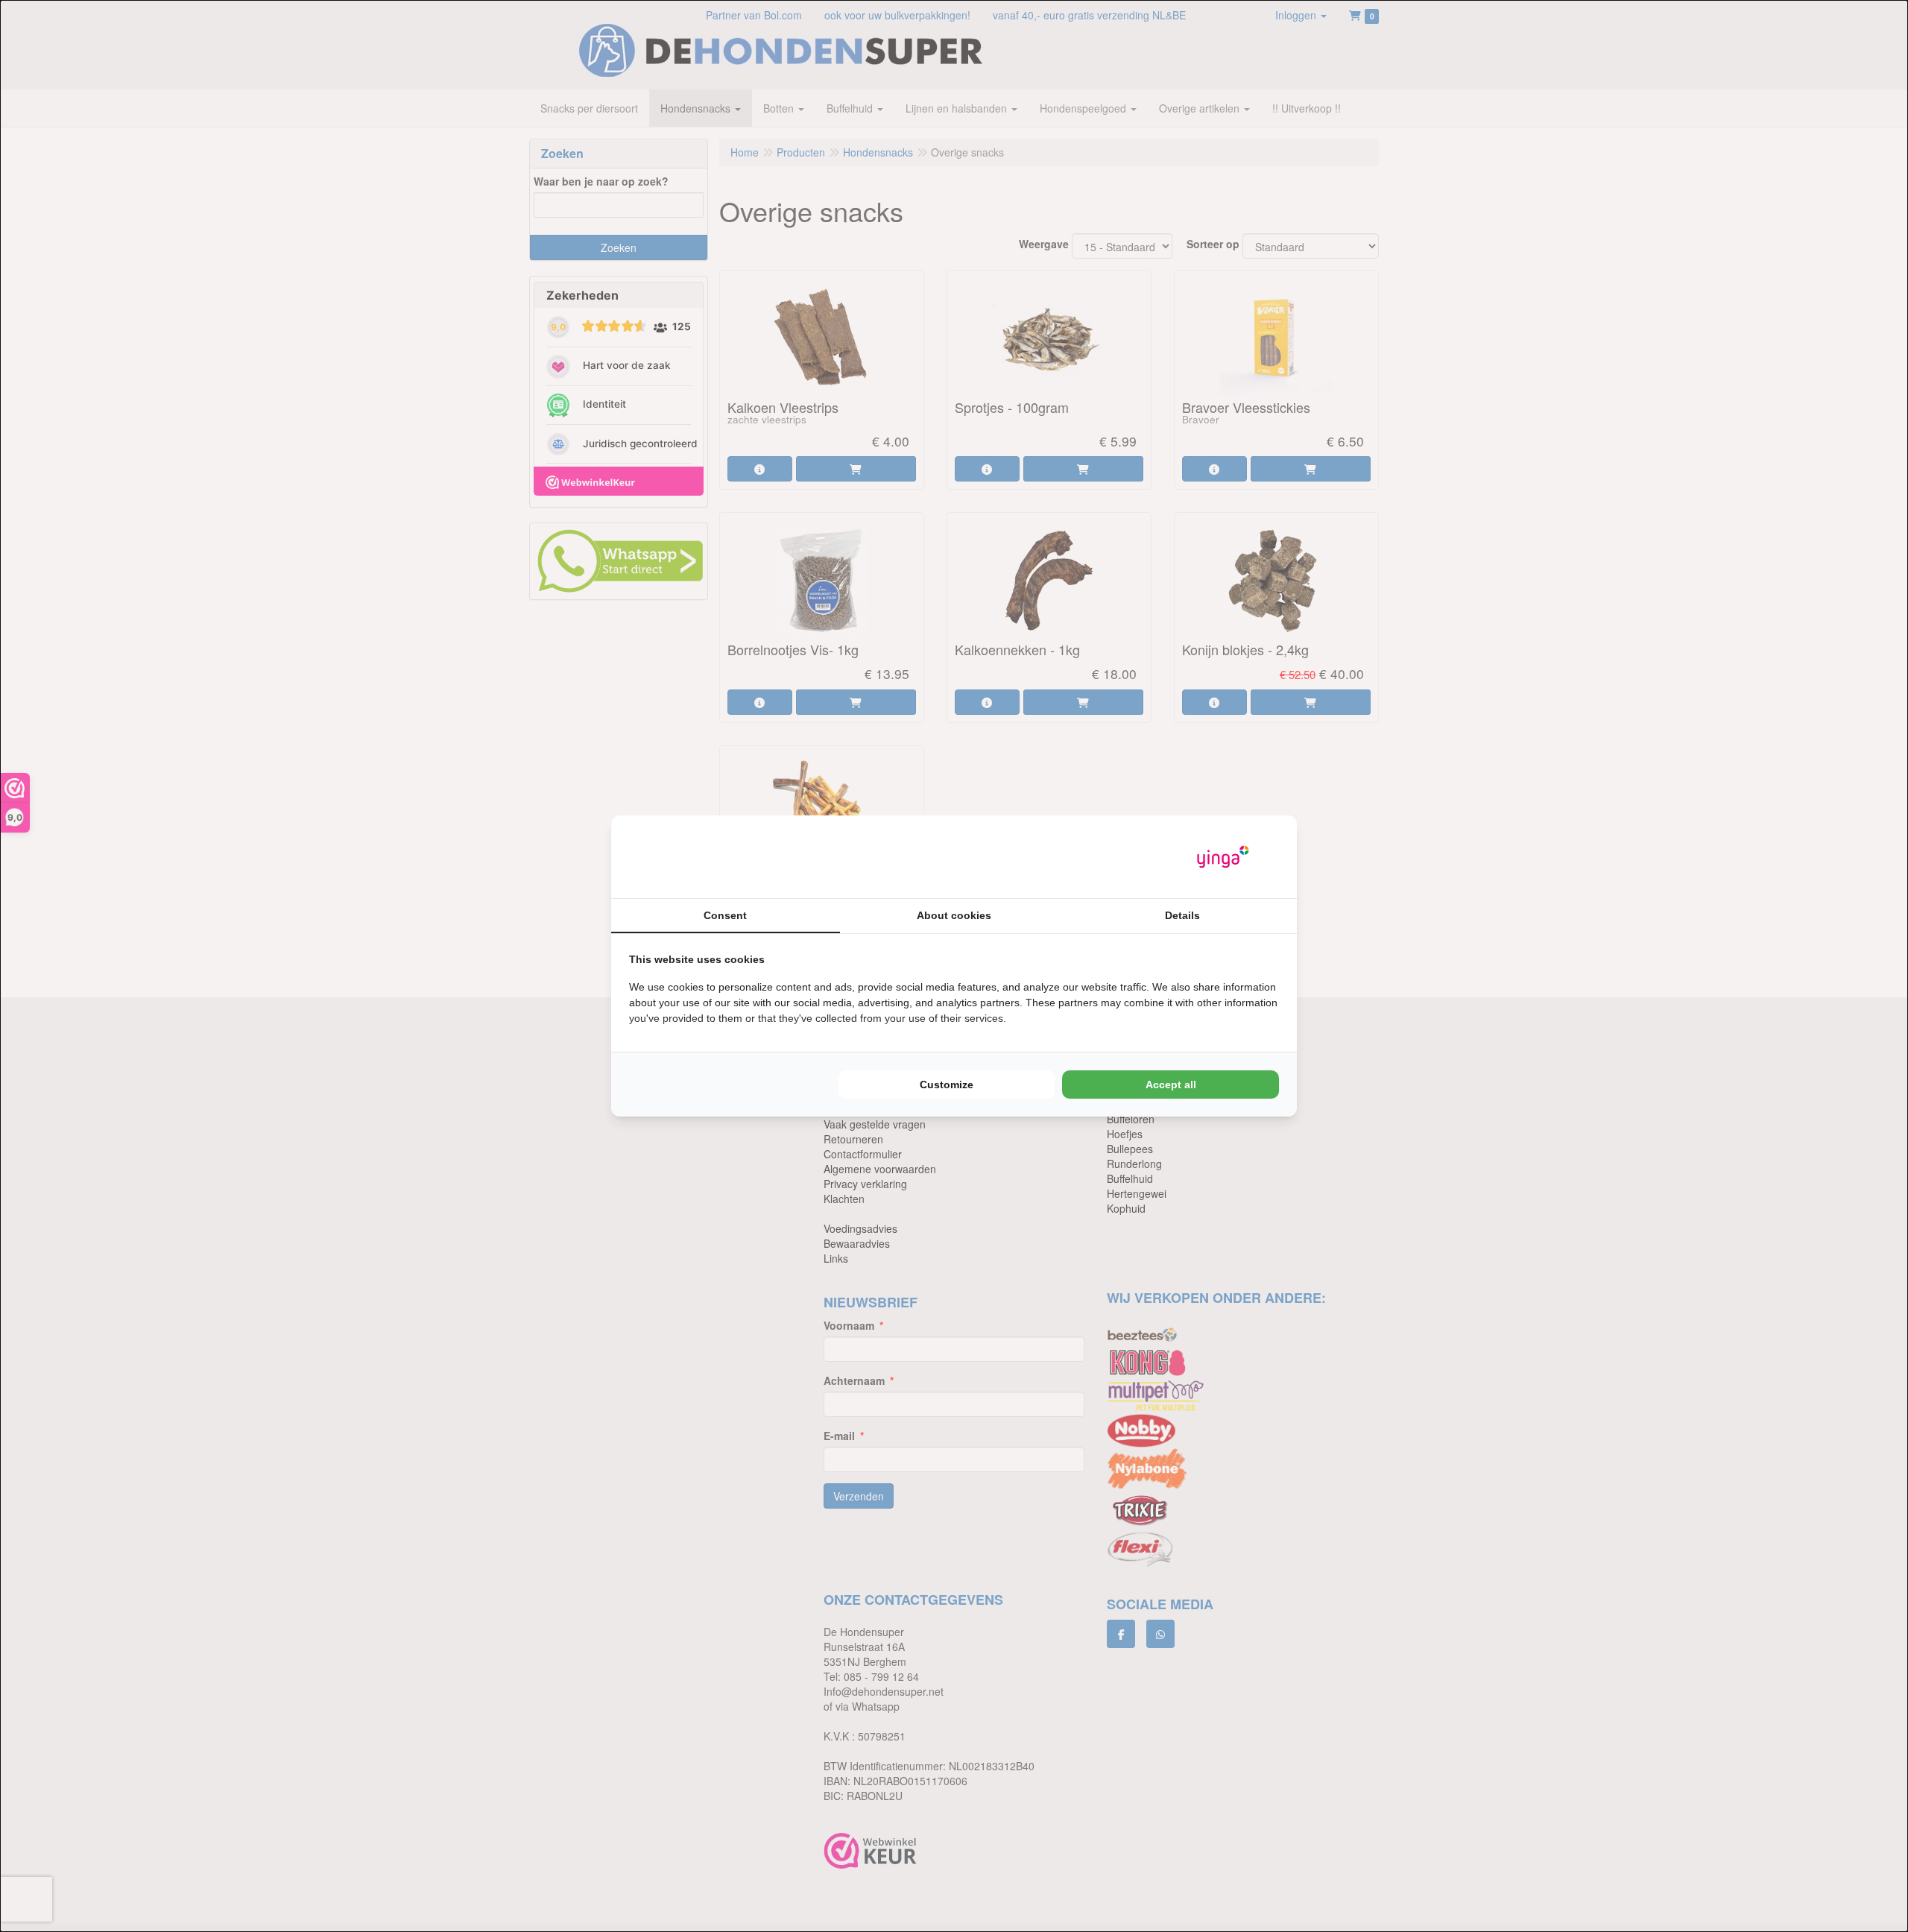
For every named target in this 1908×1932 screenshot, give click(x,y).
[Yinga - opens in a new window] (1223, 857)
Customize (947, 1085)
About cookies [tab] (954, 915)
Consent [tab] (725, 915)
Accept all (1171, 1085)
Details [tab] (1182, 915)
